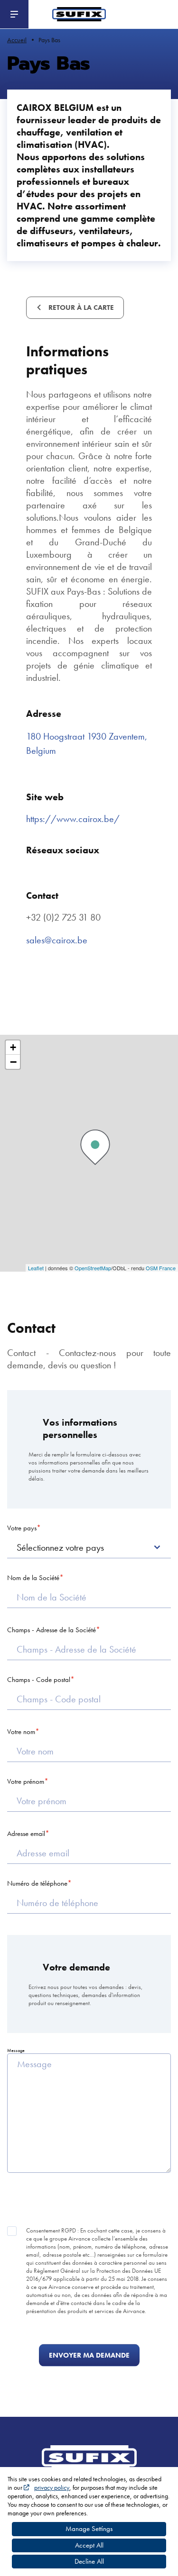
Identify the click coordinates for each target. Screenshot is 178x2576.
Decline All (89, 2561)
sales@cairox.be (57, 940)
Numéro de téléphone (37, 1883)
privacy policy (52, 2487)
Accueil (17, 40)
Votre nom (21, 1732)
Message (16, 2050)
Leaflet (36, 1268)
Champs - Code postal (39, 1680)
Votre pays (22, 1528)
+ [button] (13, 1047)
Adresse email (26, 1834)
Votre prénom (26, 1781)
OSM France (161, 1268)
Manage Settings (89, 2529)
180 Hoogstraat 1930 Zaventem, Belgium (87, 743)
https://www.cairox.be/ (73, 819)
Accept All (89, 2545)
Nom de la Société (33, 1578)
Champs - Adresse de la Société (52, 1630)
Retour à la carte (80, 307)
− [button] (13, 1062)
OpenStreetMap (93, 1268)
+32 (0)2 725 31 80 (63, 917)
